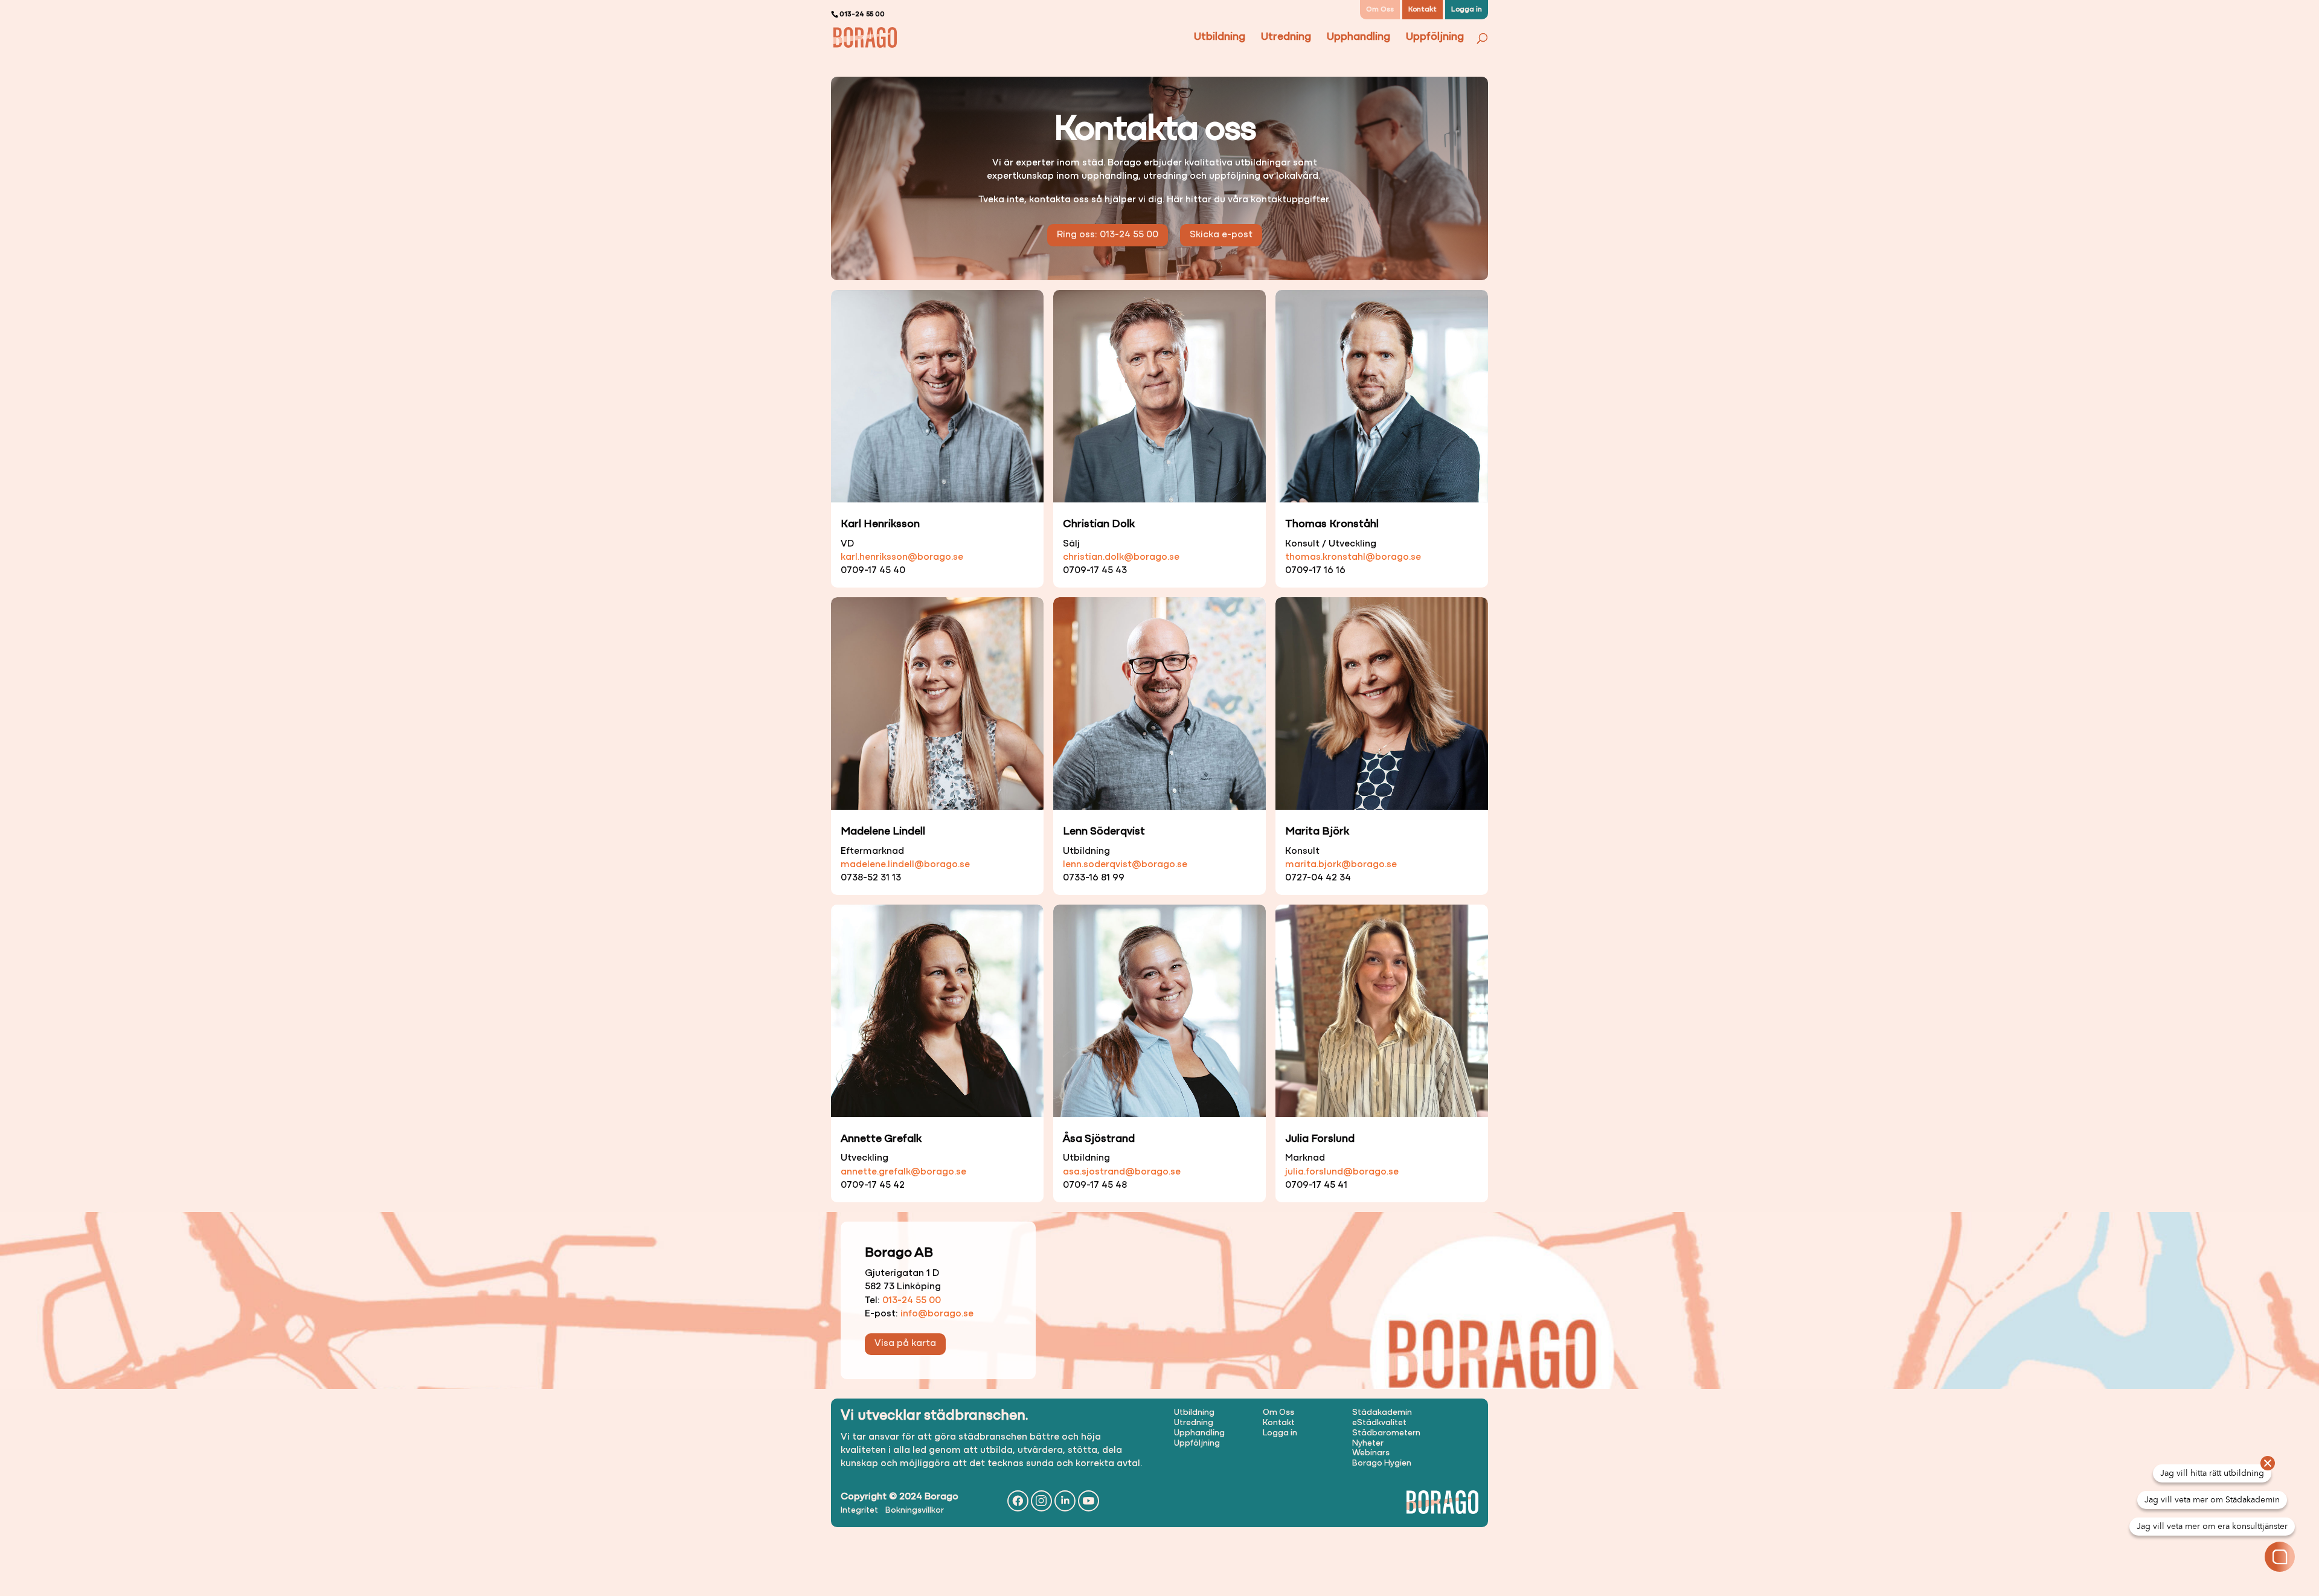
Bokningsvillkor (915, 1511)
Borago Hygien (1382, 1463)
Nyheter (1368, 1444)
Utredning (1286, 38)
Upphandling (1358, 38)
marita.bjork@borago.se (1341, 865)
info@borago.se (937, 1314)
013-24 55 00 (912, 1301)
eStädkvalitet (1379, 1423)
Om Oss (1380, 10)
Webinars (1371, 1453)
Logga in (1467, 10)
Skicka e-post (1221, 235)
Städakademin (1382, 1413)
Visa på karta (905, 1344)
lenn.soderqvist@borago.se (1125, 865)
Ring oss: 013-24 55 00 (1108, 235)
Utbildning (1220, 38)
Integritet (859, 1511)
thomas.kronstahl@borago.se (1353, 557)
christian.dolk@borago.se (1121, 557)
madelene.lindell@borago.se (905, 865)
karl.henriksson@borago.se (902, 557)
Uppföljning (1435, 38)
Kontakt (1423, 10)
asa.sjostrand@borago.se (1122, 1172)
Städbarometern (1386, 1433)
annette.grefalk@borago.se (903, 1172)
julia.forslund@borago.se (1342, 1172)
